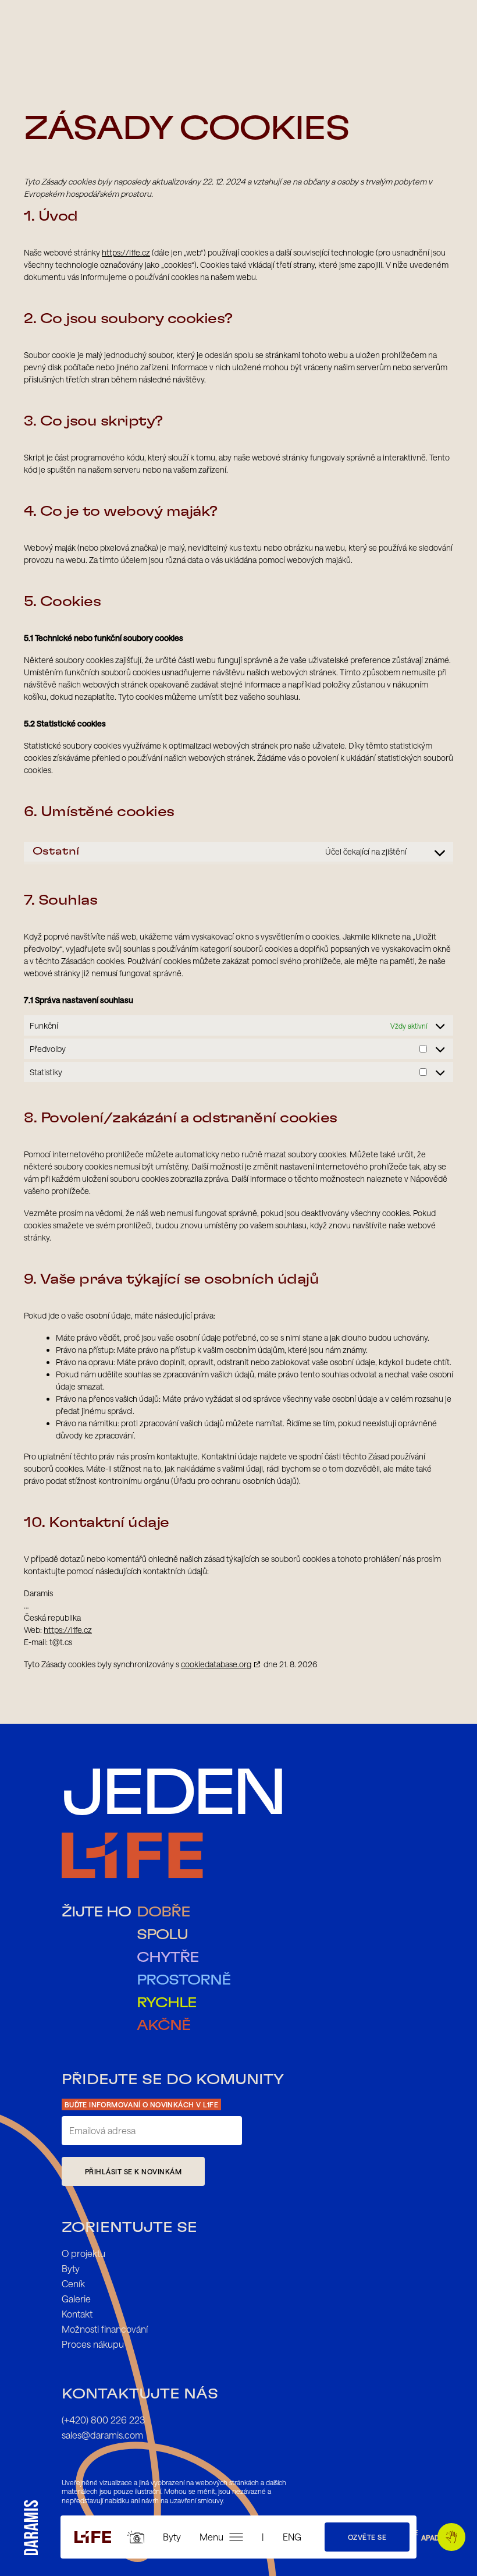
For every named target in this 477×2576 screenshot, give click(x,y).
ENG (292, 2537)
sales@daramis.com (102, 2435)
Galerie (76, 2299)
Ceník (73, 2283)
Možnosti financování (105, 2329)
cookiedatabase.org (216, 1664)
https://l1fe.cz (126, 252)
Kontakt (77, 2314)
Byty (172, 2537)
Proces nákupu (93, 2344)
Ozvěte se (367, 2537)
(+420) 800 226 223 (103, 2420)
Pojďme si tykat (451, 2537)
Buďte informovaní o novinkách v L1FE (141, 2104)
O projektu (83, 2253)
